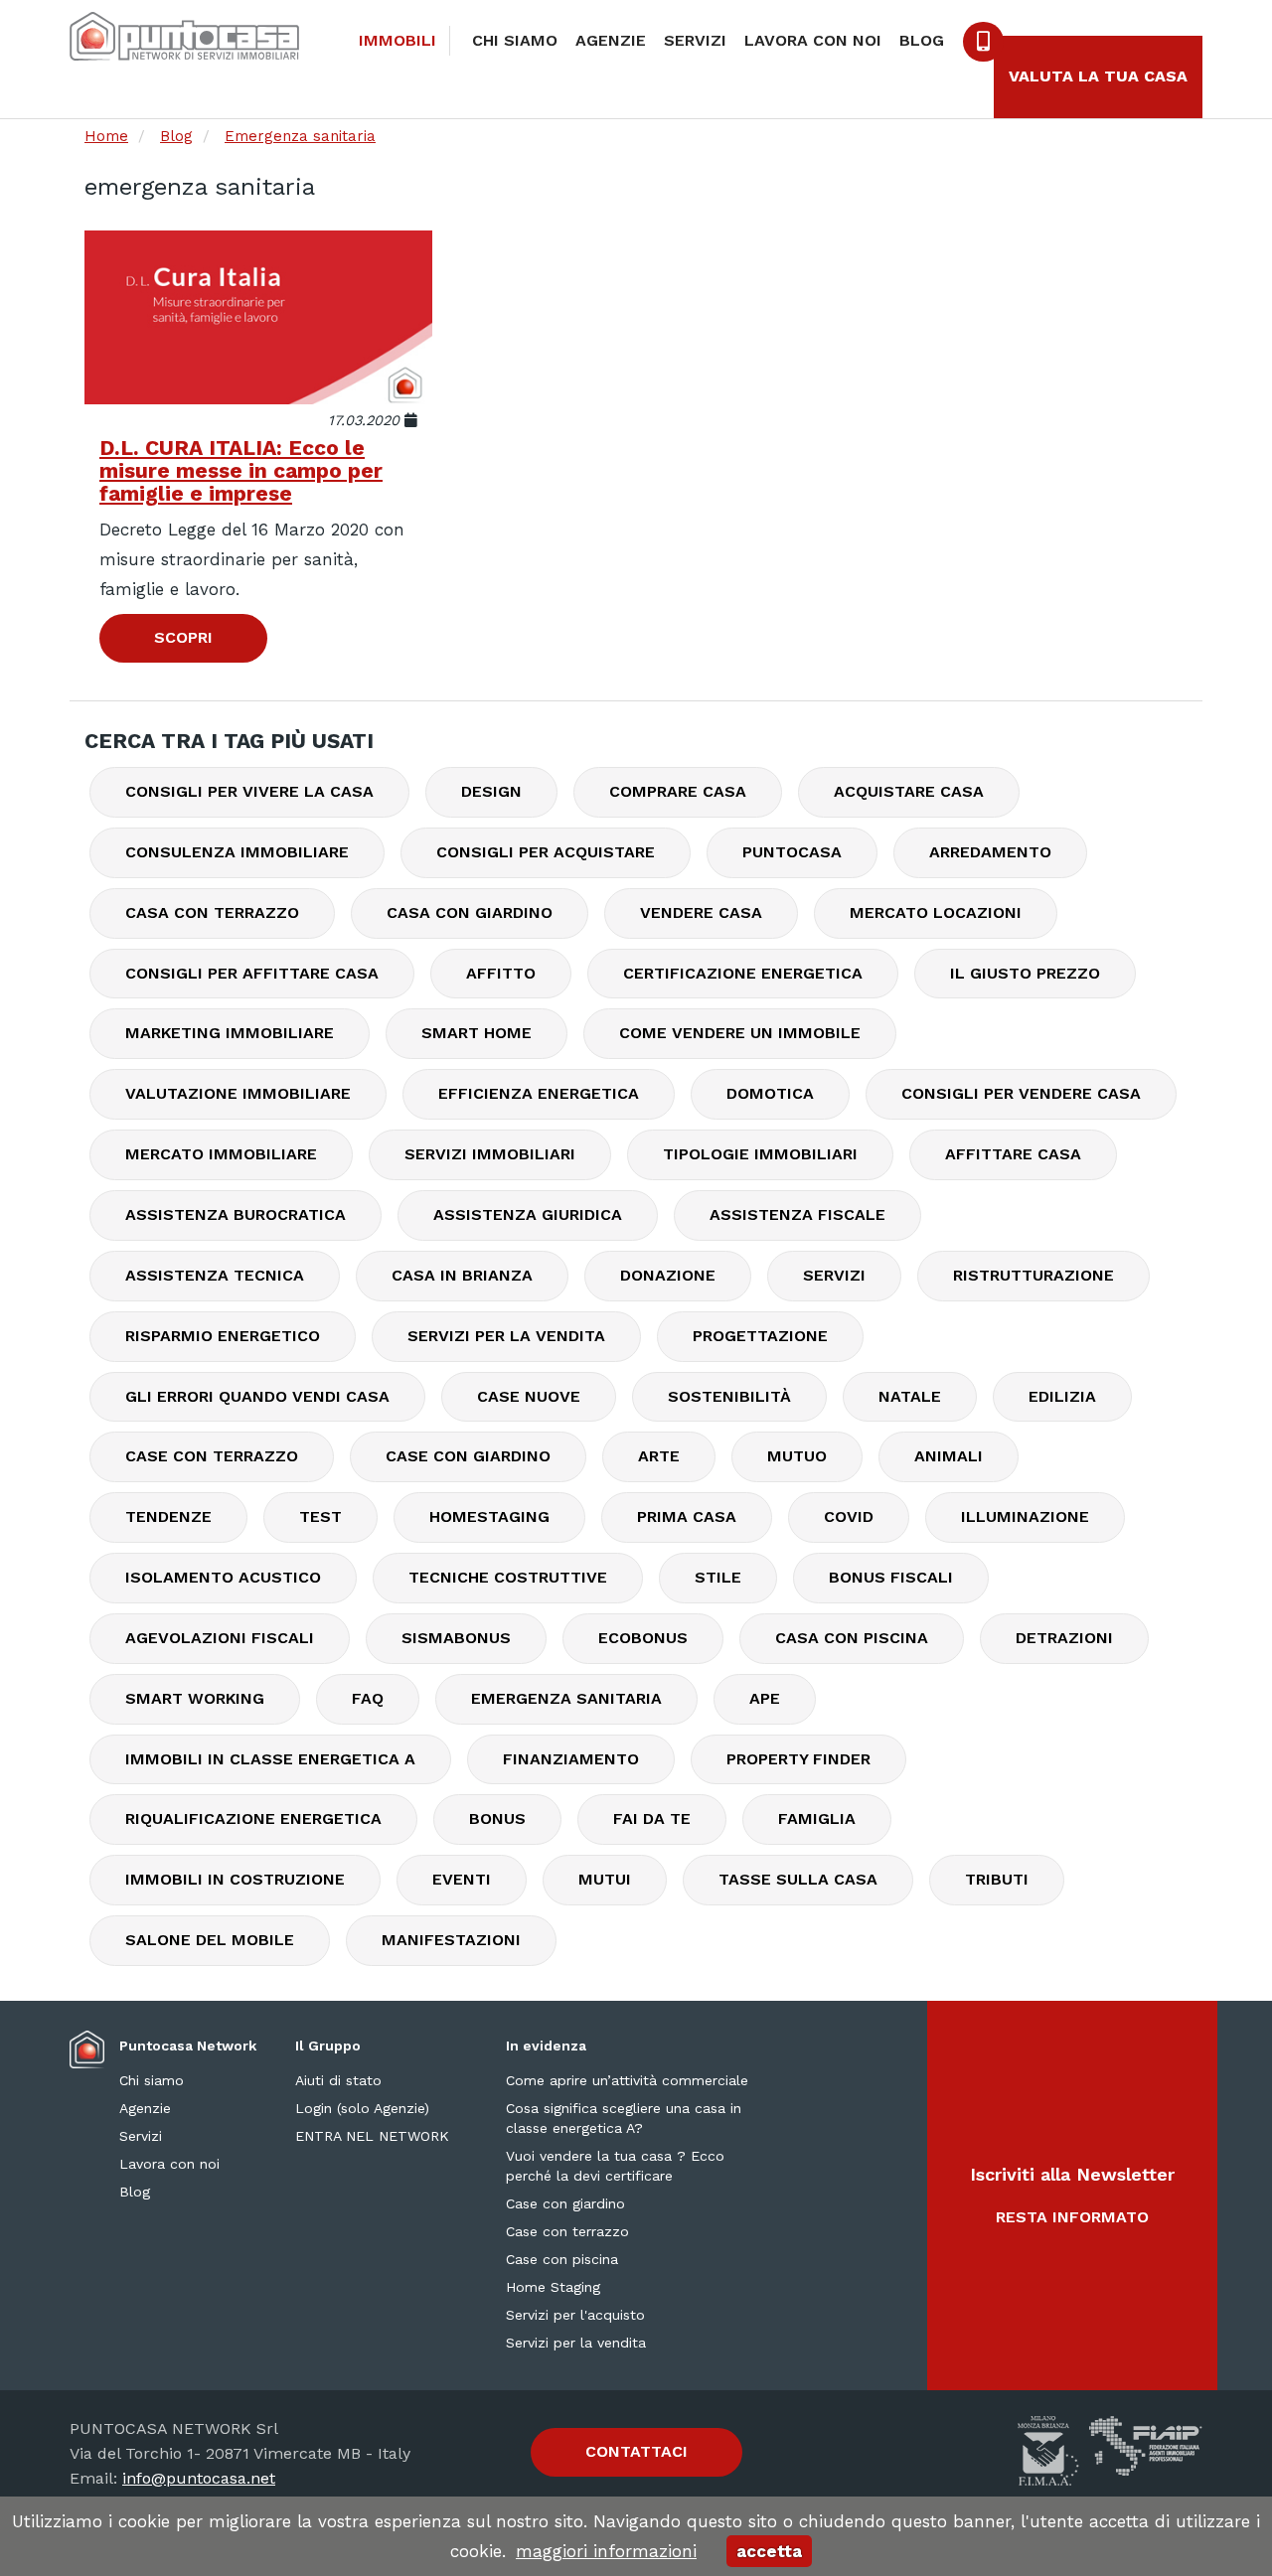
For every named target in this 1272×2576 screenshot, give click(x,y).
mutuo (797, 1456)
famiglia (817, 1818)
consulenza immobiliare (237, 852)
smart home (477, 1033)
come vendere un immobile (740, 1033)
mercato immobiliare (221, 1154)
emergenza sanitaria (566, 1698)
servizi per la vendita (506, 1336)
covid (849, 1516)
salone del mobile (210, 1940)
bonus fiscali (891, 1577)
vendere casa (701, 912)
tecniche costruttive (508, 1577)
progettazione (760, 1336)
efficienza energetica (539, 1093)
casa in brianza (462, 1275)
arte (659, 1456)
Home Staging (553, 2287)
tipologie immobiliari (760, 1154)
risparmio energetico (223, 1336)
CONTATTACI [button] (636, 2451)
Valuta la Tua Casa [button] (1098, 76)
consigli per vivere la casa (249, 791)
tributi (997, 1879)
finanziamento (571, 1759)
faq (368, 1698)
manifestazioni (451, 1940)
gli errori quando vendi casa (257, 1396)
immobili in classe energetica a (270, 1759)
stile (718, 1577)
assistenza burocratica (236, 1214)
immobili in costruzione (235, 1879)
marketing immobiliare (230, 1033)
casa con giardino (470, 912)
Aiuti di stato (338, 2080)
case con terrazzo (212, 1456)
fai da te (652, 1818)
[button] (1073, 2196)
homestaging (489, 1516)
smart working (195, 1698)
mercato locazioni (936, 912)
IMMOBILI (397, 40)
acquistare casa (909, 791)
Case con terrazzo (567, 2231)
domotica (770, 1093)
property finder (798, 1759)
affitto (501, 973)
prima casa (687, 1516)
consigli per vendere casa (1021, 1093)
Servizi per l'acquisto (575, 2315)
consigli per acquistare (546, 852)
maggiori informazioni (606, 2551)
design (491, 791)
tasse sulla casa (798, 1879)
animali (949, 1456)
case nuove (529, 1396)
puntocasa (792, 852)
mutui (605, 1879)
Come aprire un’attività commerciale (627, 2080)
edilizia (1062, 1396)
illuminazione (1025, 1516)
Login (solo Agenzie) (362, 2108)
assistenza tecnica (215, 1275)
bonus (497, 1818)
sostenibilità (729, 1396)
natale (910, 1396)
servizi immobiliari (490, 1154)
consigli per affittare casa (252, 973)
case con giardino (468, 1456)
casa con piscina (852, 1638)
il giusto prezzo (1025, 973)
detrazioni (1064, 1638)
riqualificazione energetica (253, 1818)
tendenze (168, 1516)
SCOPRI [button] (183, 637)
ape (765, 1698)
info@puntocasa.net (199, 2478)
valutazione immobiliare (238, 1093)
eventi (462, 1879)
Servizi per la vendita (576, 2343)
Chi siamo (515, 40)
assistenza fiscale (797, 1214)
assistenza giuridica (528, 1214)
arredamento (990, 852)
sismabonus (456, 1638)
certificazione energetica (743, 973)
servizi (834, 1275)
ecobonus (643, 1638)
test (320, 1516)
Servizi (695, 40)
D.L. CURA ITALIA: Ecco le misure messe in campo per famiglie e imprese (241, 470)
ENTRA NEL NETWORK (372, 2136)
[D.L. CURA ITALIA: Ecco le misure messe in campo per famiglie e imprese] (258, 317)
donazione (668, 1275)
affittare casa (1013, 1154)
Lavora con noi (813, 40)
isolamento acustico (223, 1577)
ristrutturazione (1033, 1275)
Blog (922, 40)
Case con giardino (565, 2203)
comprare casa (678, 791)
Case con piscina (562, 2259)
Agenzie (611, 40)
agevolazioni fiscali (220, 1638)
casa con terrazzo (212, 912)
